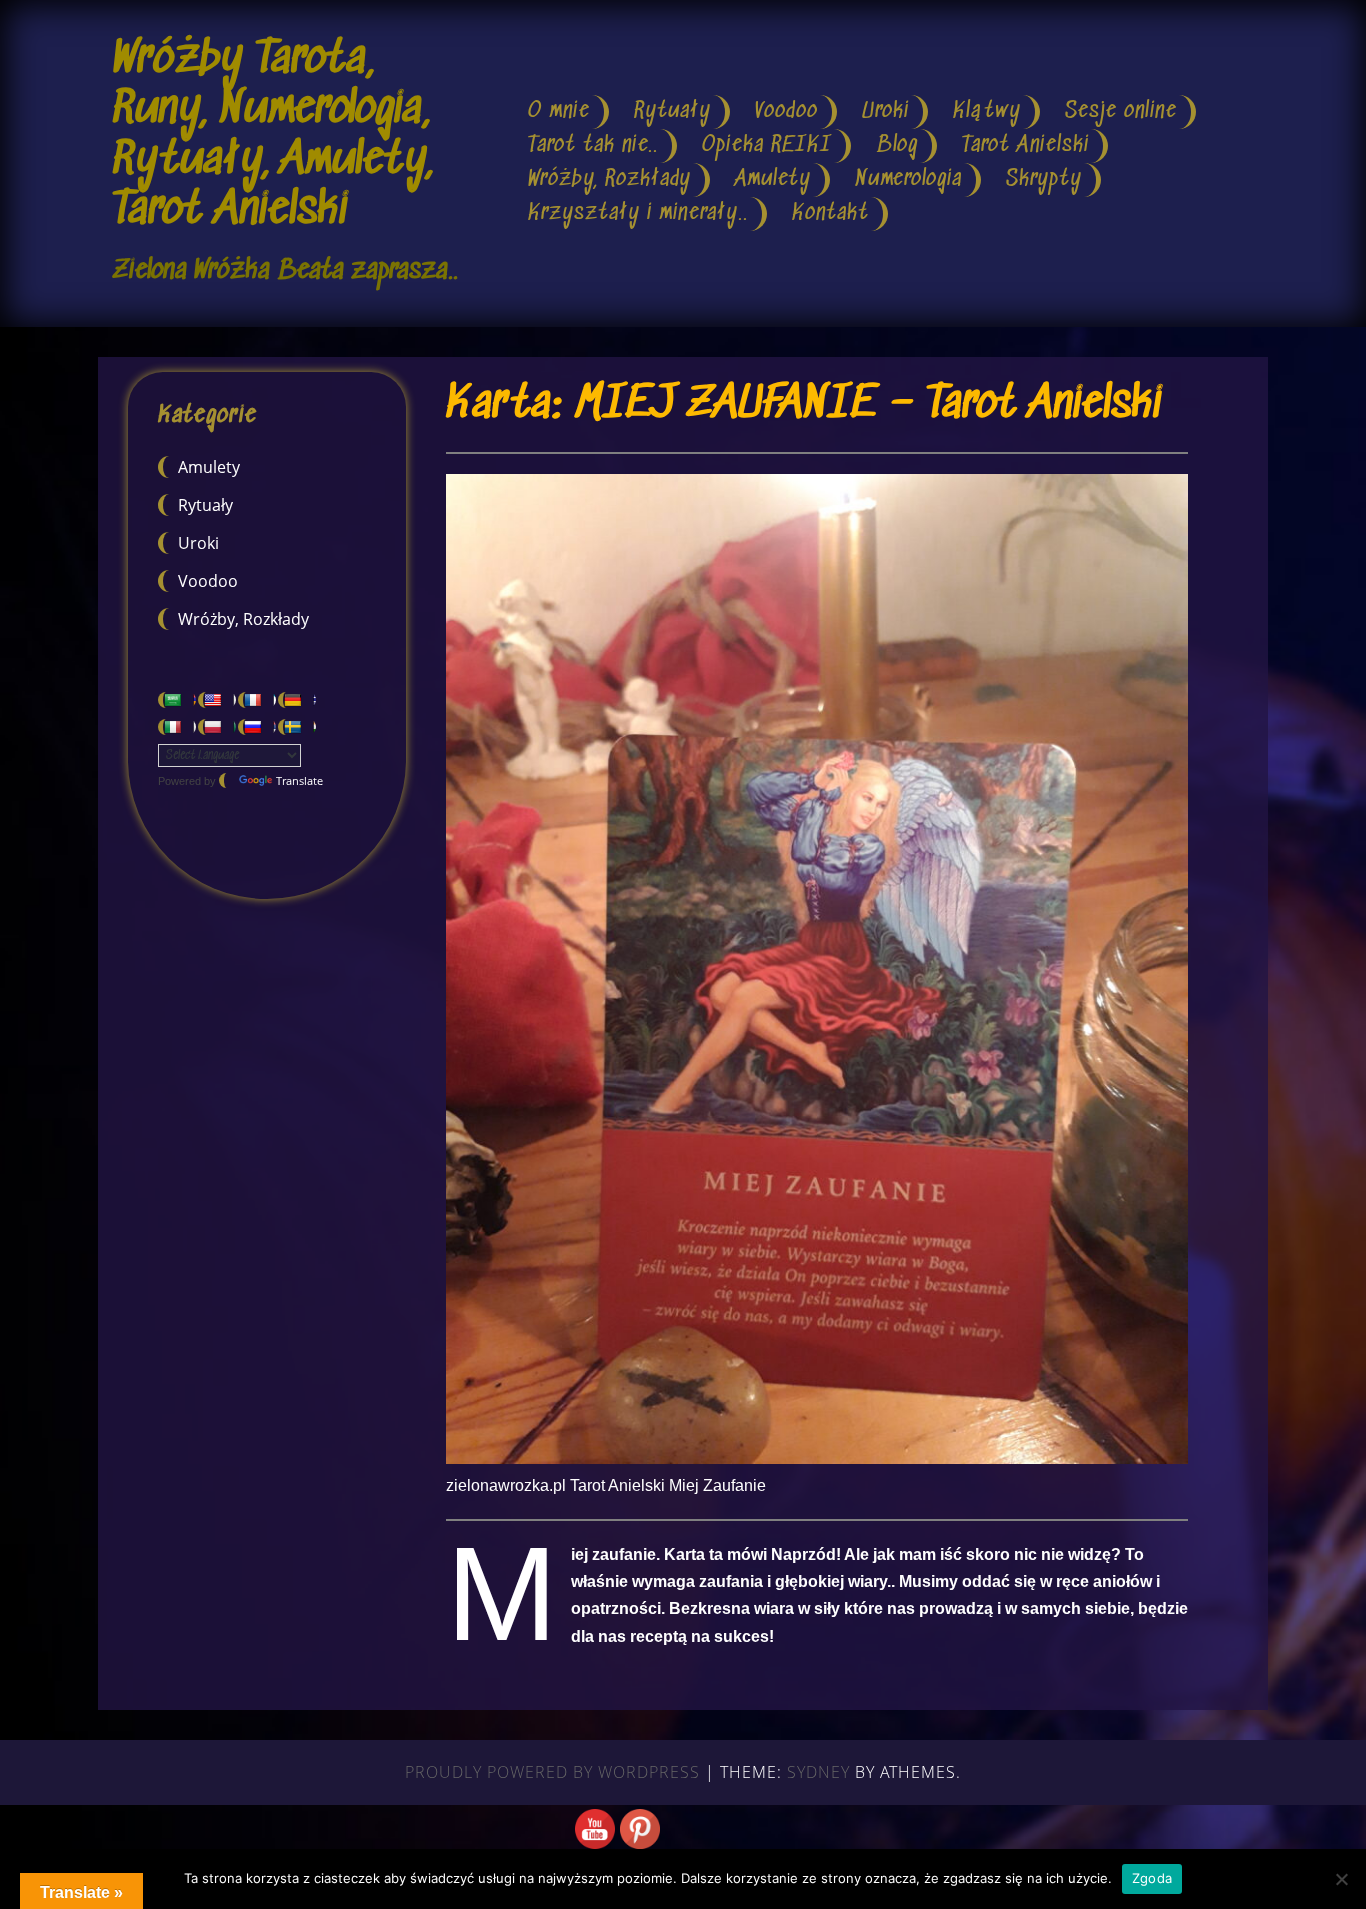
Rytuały (672, 111)
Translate (299, 780)
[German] (297, 700)
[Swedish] (297, 727)
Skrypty (1044, 179)
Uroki (885, 111)
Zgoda (1152, 1878)
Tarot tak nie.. (593, 145)
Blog (897, 145)
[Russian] (257, 727)
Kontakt (830, 213)
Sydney (818, 1772)
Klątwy (987, 111)
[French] (257, 700)
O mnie (559, 111)
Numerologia (908, 179)
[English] (217, 700)
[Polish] (217, 727)
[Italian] (177, 727)
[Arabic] (177, 700)
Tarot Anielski (1025, 145)
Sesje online (1121, 111)
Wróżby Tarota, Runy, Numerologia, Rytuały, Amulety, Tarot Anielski (273, 135)
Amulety (773, 179)
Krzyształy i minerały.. (638, 213)
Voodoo (786, 111)
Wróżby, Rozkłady (609, 179)
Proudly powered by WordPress (552, 1772)
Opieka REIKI (767, 145)
